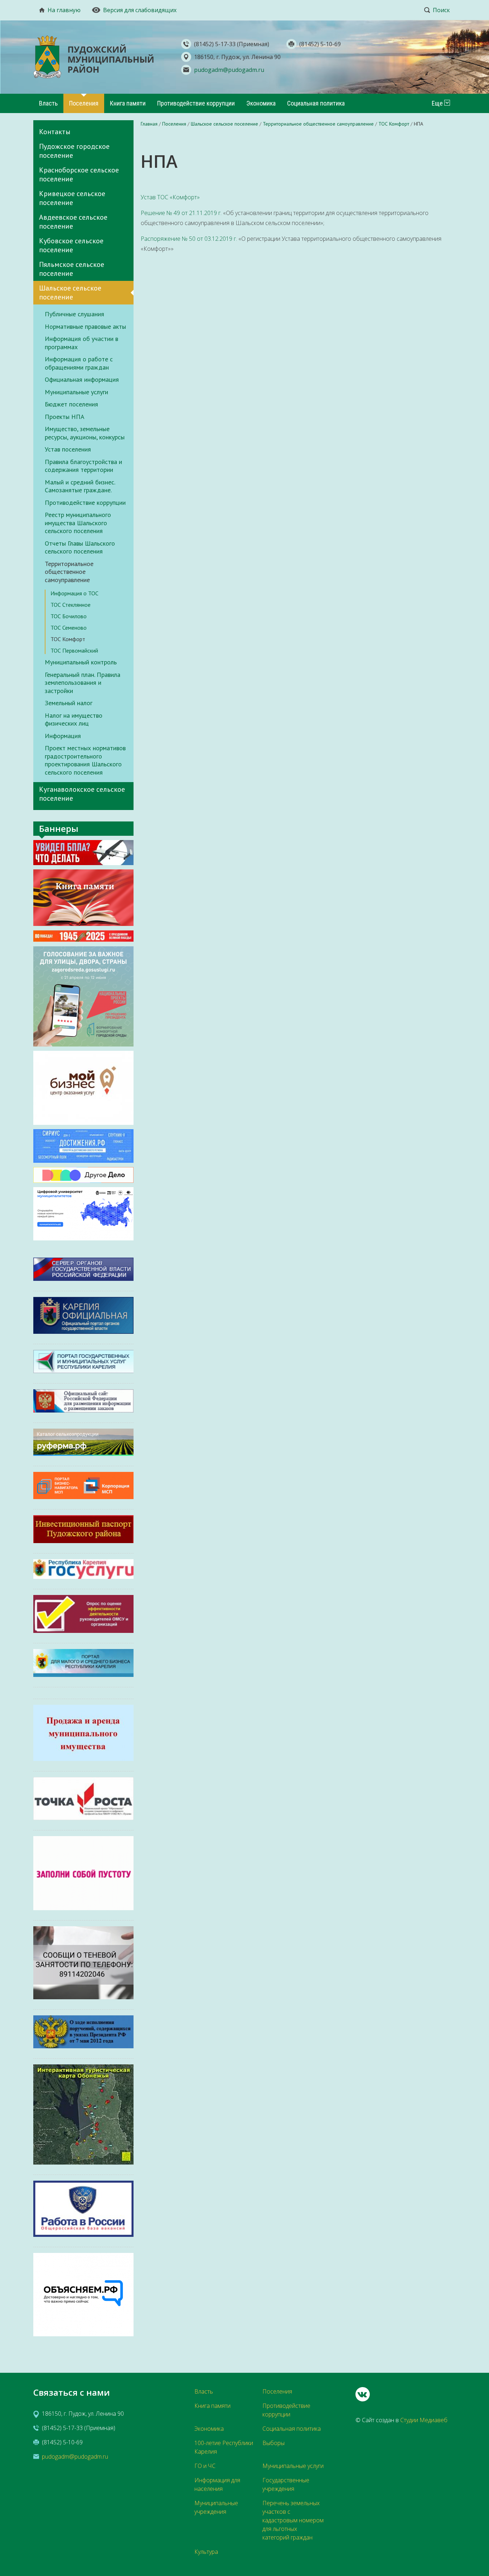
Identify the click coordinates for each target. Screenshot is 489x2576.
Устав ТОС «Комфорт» (170, 197)
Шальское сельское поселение (70, 292)
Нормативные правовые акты (85, 327)
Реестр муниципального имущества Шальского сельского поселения (78, 523)
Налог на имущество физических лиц (74, 720)
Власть (48, 103)
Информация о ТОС (74, 593)
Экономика (261, 103)
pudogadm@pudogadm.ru (229, 70)
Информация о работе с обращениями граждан (79, 363)
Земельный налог (69, 703)
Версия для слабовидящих (140, 10)
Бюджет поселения (71, 404)
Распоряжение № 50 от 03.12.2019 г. (190, 239)
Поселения (84, 103)
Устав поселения (68, 449)
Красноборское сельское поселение (79, 174)
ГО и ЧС (205, 2466)
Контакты (55, 132)
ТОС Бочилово (69, 616)
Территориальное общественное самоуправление (69, 572)
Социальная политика (316, 103)
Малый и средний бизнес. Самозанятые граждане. (80, 486)
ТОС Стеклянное (71, 605)
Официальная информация (82, 380)
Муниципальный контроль (81, 662)
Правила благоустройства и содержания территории (83, 466)
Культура (206, 2552)
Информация (63, 736)
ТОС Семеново (69, 628)
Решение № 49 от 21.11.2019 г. (182, 213)
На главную (64, 10)
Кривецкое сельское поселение (72, 198)
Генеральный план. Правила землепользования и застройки (83, 683)
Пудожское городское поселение (74, 151)
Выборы (273, 2443)
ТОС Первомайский (74, 650)
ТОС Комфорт (68, 639)
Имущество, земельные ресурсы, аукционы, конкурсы (85, 433)
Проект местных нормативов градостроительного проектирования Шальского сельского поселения (85, 760)
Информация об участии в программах (81, 343)
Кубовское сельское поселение (71, 245)
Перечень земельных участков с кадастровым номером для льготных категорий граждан (293, 2520)
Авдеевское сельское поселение (73, 222)
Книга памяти (128, 103)
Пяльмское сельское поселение (72, 269)
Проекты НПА (65, 417)
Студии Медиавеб (424, 2420)
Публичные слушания (74, 314)
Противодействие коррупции (196, 103)
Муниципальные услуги (76, 392)
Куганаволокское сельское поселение (82, 794)
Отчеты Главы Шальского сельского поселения (80, 548)
